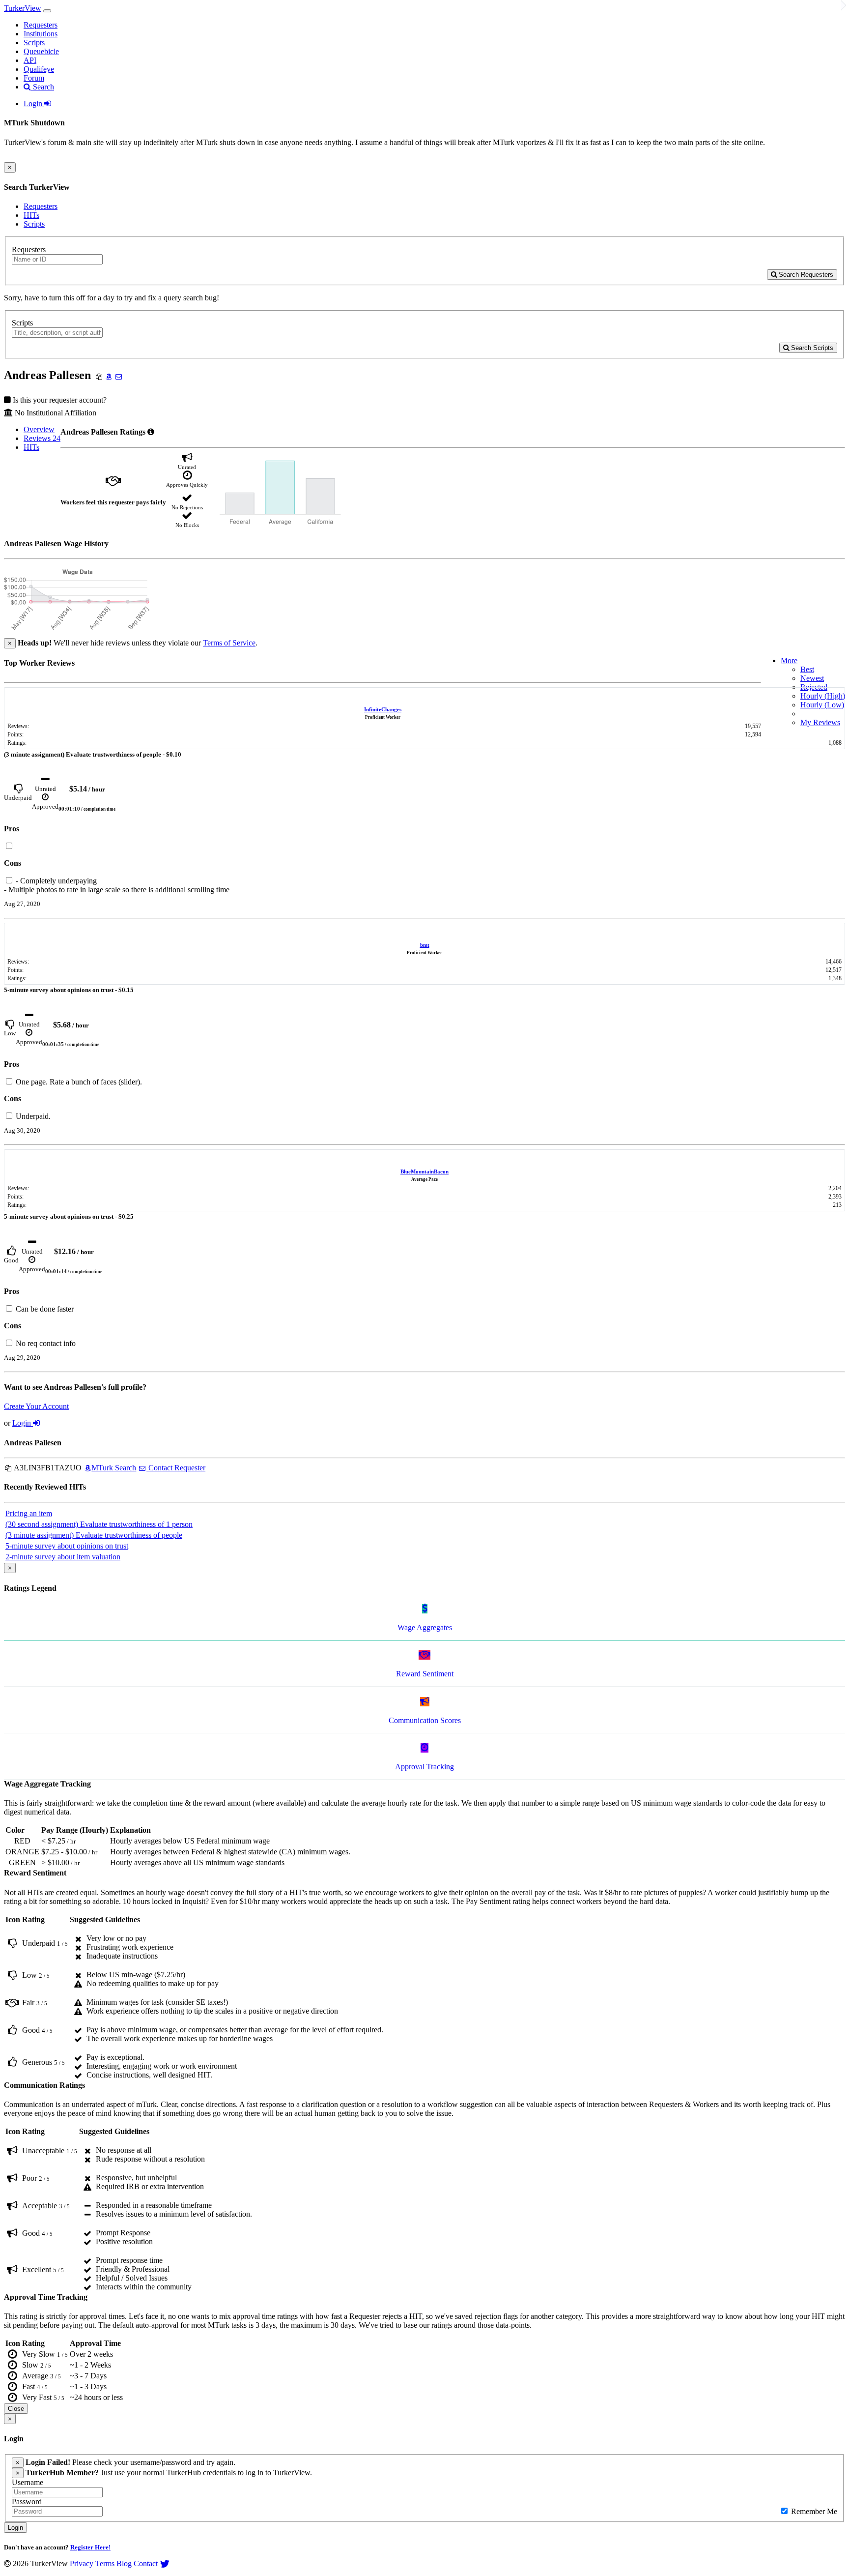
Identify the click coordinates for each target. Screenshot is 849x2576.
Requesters (41, 25)
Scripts (34, 43)
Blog (124, 2563)
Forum (34, 78)
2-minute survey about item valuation (63, 1557)
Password (27, 2502)
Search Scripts (811, 348)
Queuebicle (41, 51)
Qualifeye (39, 69)
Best (807, 669)
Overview (39, 429)
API (30, 60)
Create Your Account (36, 1406)
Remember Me (813, 2511)
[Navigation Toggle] (47, 11)
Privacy (82, 2563)
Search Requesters (805, 275)
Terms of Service (229, 643)
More (789, 660)
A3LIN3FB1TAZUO (47, 1468)
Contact (146, 2563)
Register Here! (90, 2547)
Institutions (41, 34)
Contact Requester (176, 1468)
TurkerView (23, 8)
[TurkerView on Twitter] (165, 2563)
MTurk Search (114, 1468)
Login (34, 103)
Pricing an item (29, 1513)
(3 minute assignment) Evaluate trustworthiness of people (94, 1535)
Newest (812, 678)
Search (42, 87)
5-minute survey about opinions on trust (67, 1546)
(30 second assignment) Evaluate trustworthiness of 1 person (99, 1524)
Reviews (42, 438)
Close (16, 2409)
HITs (31, 215)
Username (28, 2482)
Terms (105, 2563)
